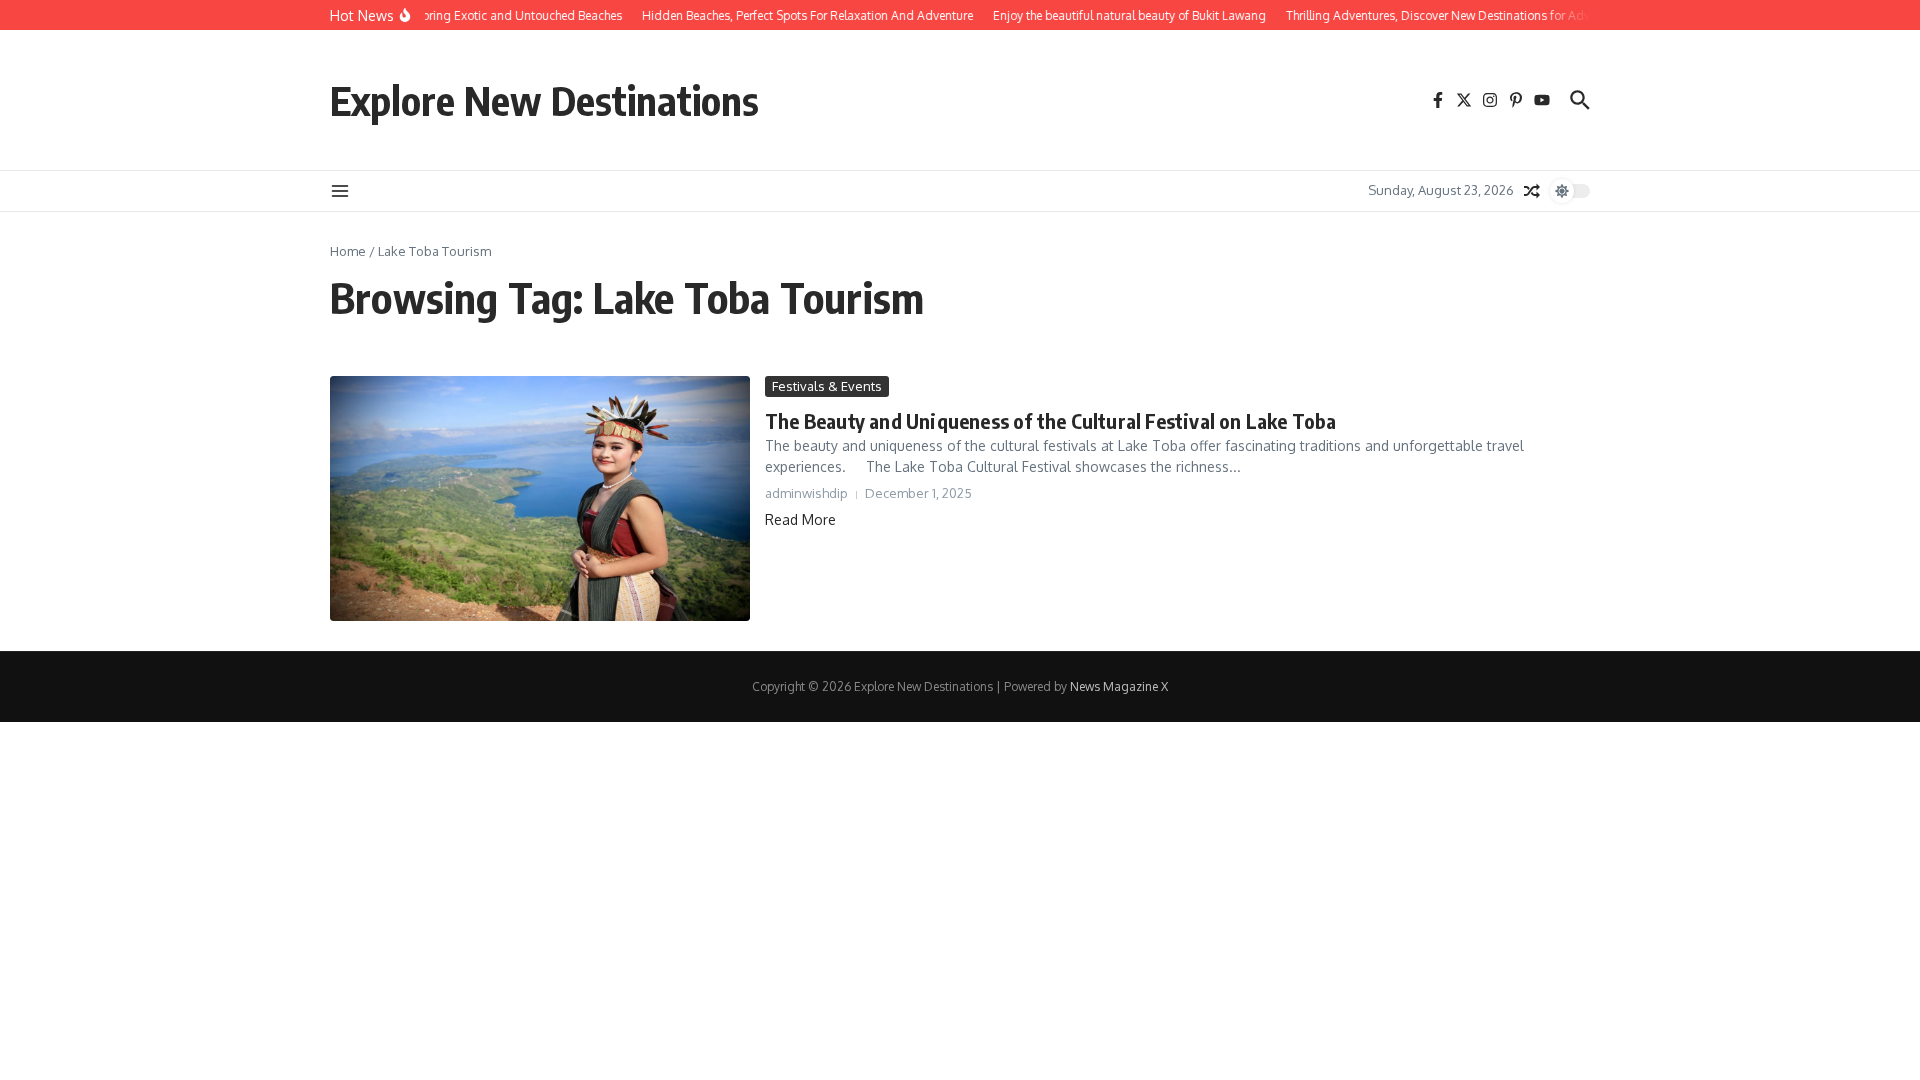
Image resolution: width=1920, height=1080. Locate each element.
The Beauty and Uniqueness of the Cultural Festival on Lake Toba (1051, 420)
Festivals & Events (827, 386)
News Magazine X (1119, 686)
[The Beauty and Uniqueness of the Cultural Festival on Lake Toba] (540, 498)
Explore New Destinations (544, 100)
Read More (800, 519)
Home (348, 251)
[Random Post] (1532, 191)
